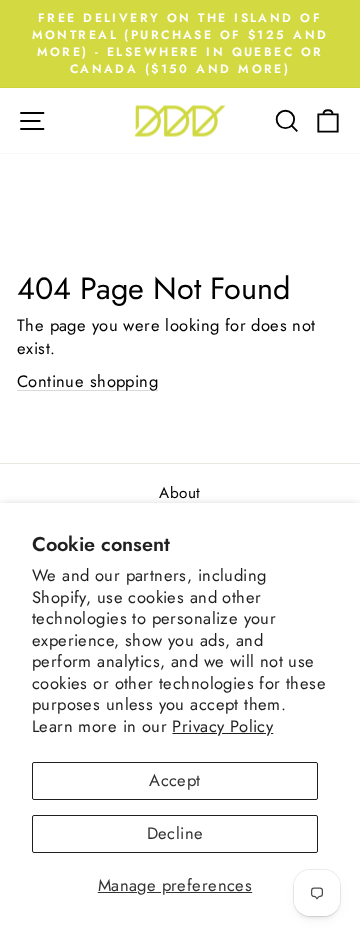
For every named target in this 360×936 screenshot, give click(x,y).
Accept (174, 780)
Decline (175, 833)
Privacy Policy (222, 726)
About (179, 493)
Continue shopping (87, 381)
